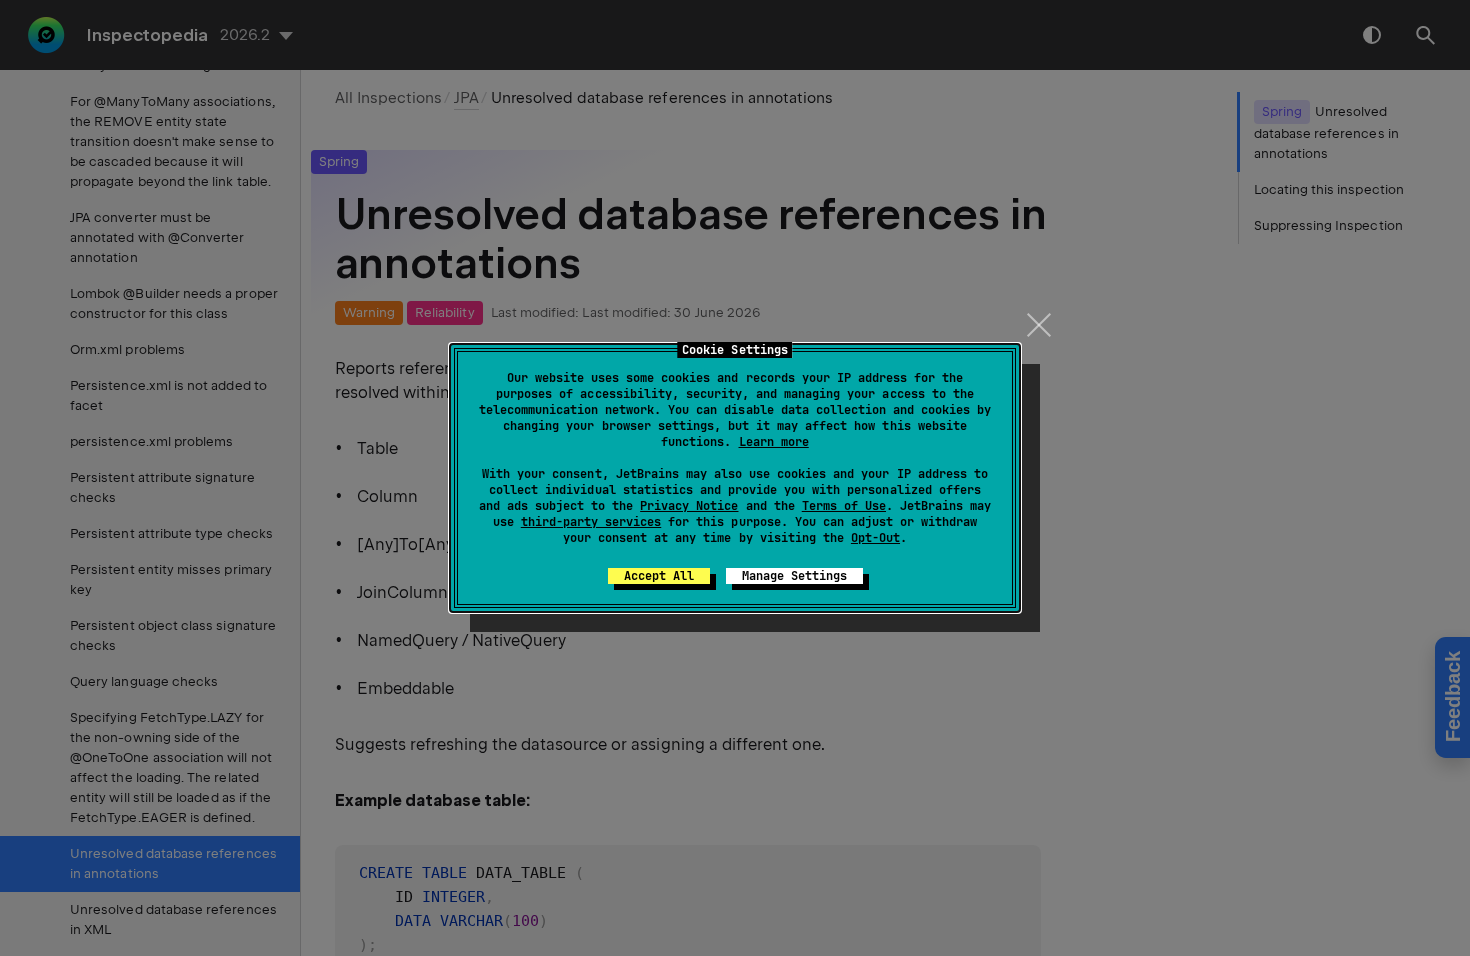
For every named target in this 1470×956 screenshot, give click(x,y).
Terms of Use (844, 506)
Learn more (774, 442)
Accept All (659, 576)
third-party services (591, 522)
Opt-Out (875, 538)
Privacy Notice (689, 506)
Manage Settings (794, 576)
